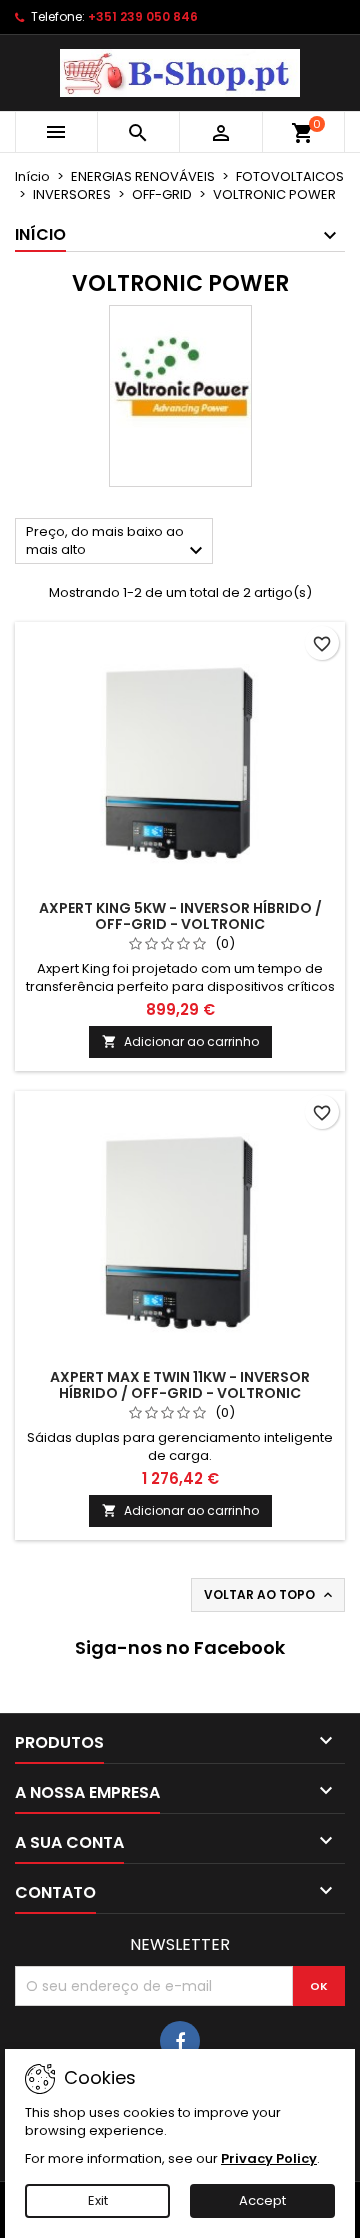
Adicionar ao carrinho (180, 1041)
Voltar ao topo (270, 1595)
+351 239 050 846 (143, 16)
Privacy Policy (269, 2158)
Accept (262, 2200)
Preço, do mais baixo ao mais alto (117, 542)
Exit (98, 2200)
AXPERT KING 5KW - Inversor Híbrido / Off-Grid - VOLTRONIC (180, 916)
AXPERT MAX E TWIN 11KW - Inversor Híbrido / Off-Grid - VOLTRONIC (180, 1385)
